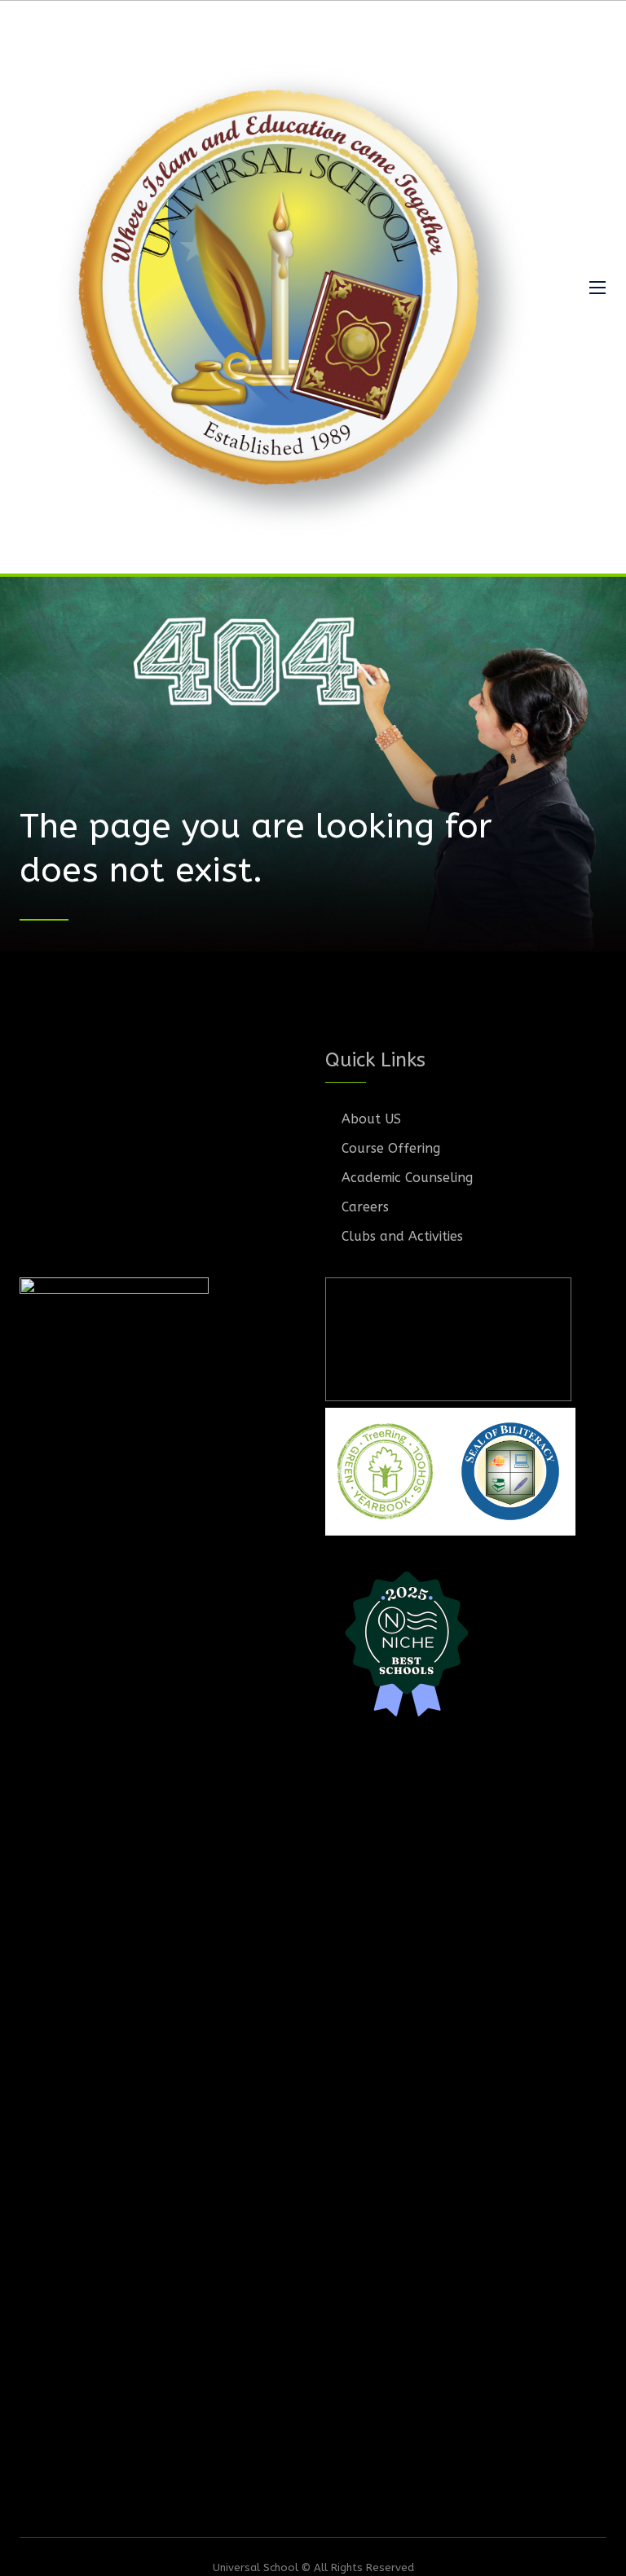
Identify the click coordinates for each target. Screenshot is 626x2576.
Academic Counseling (407, 1178)
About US (371, 1119)
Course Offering (391, 1148)
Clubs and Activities (402, 1236)
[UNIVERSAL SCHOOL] (289, 287)
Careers (365, 1207)
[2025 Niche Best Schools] (466, 1642)
